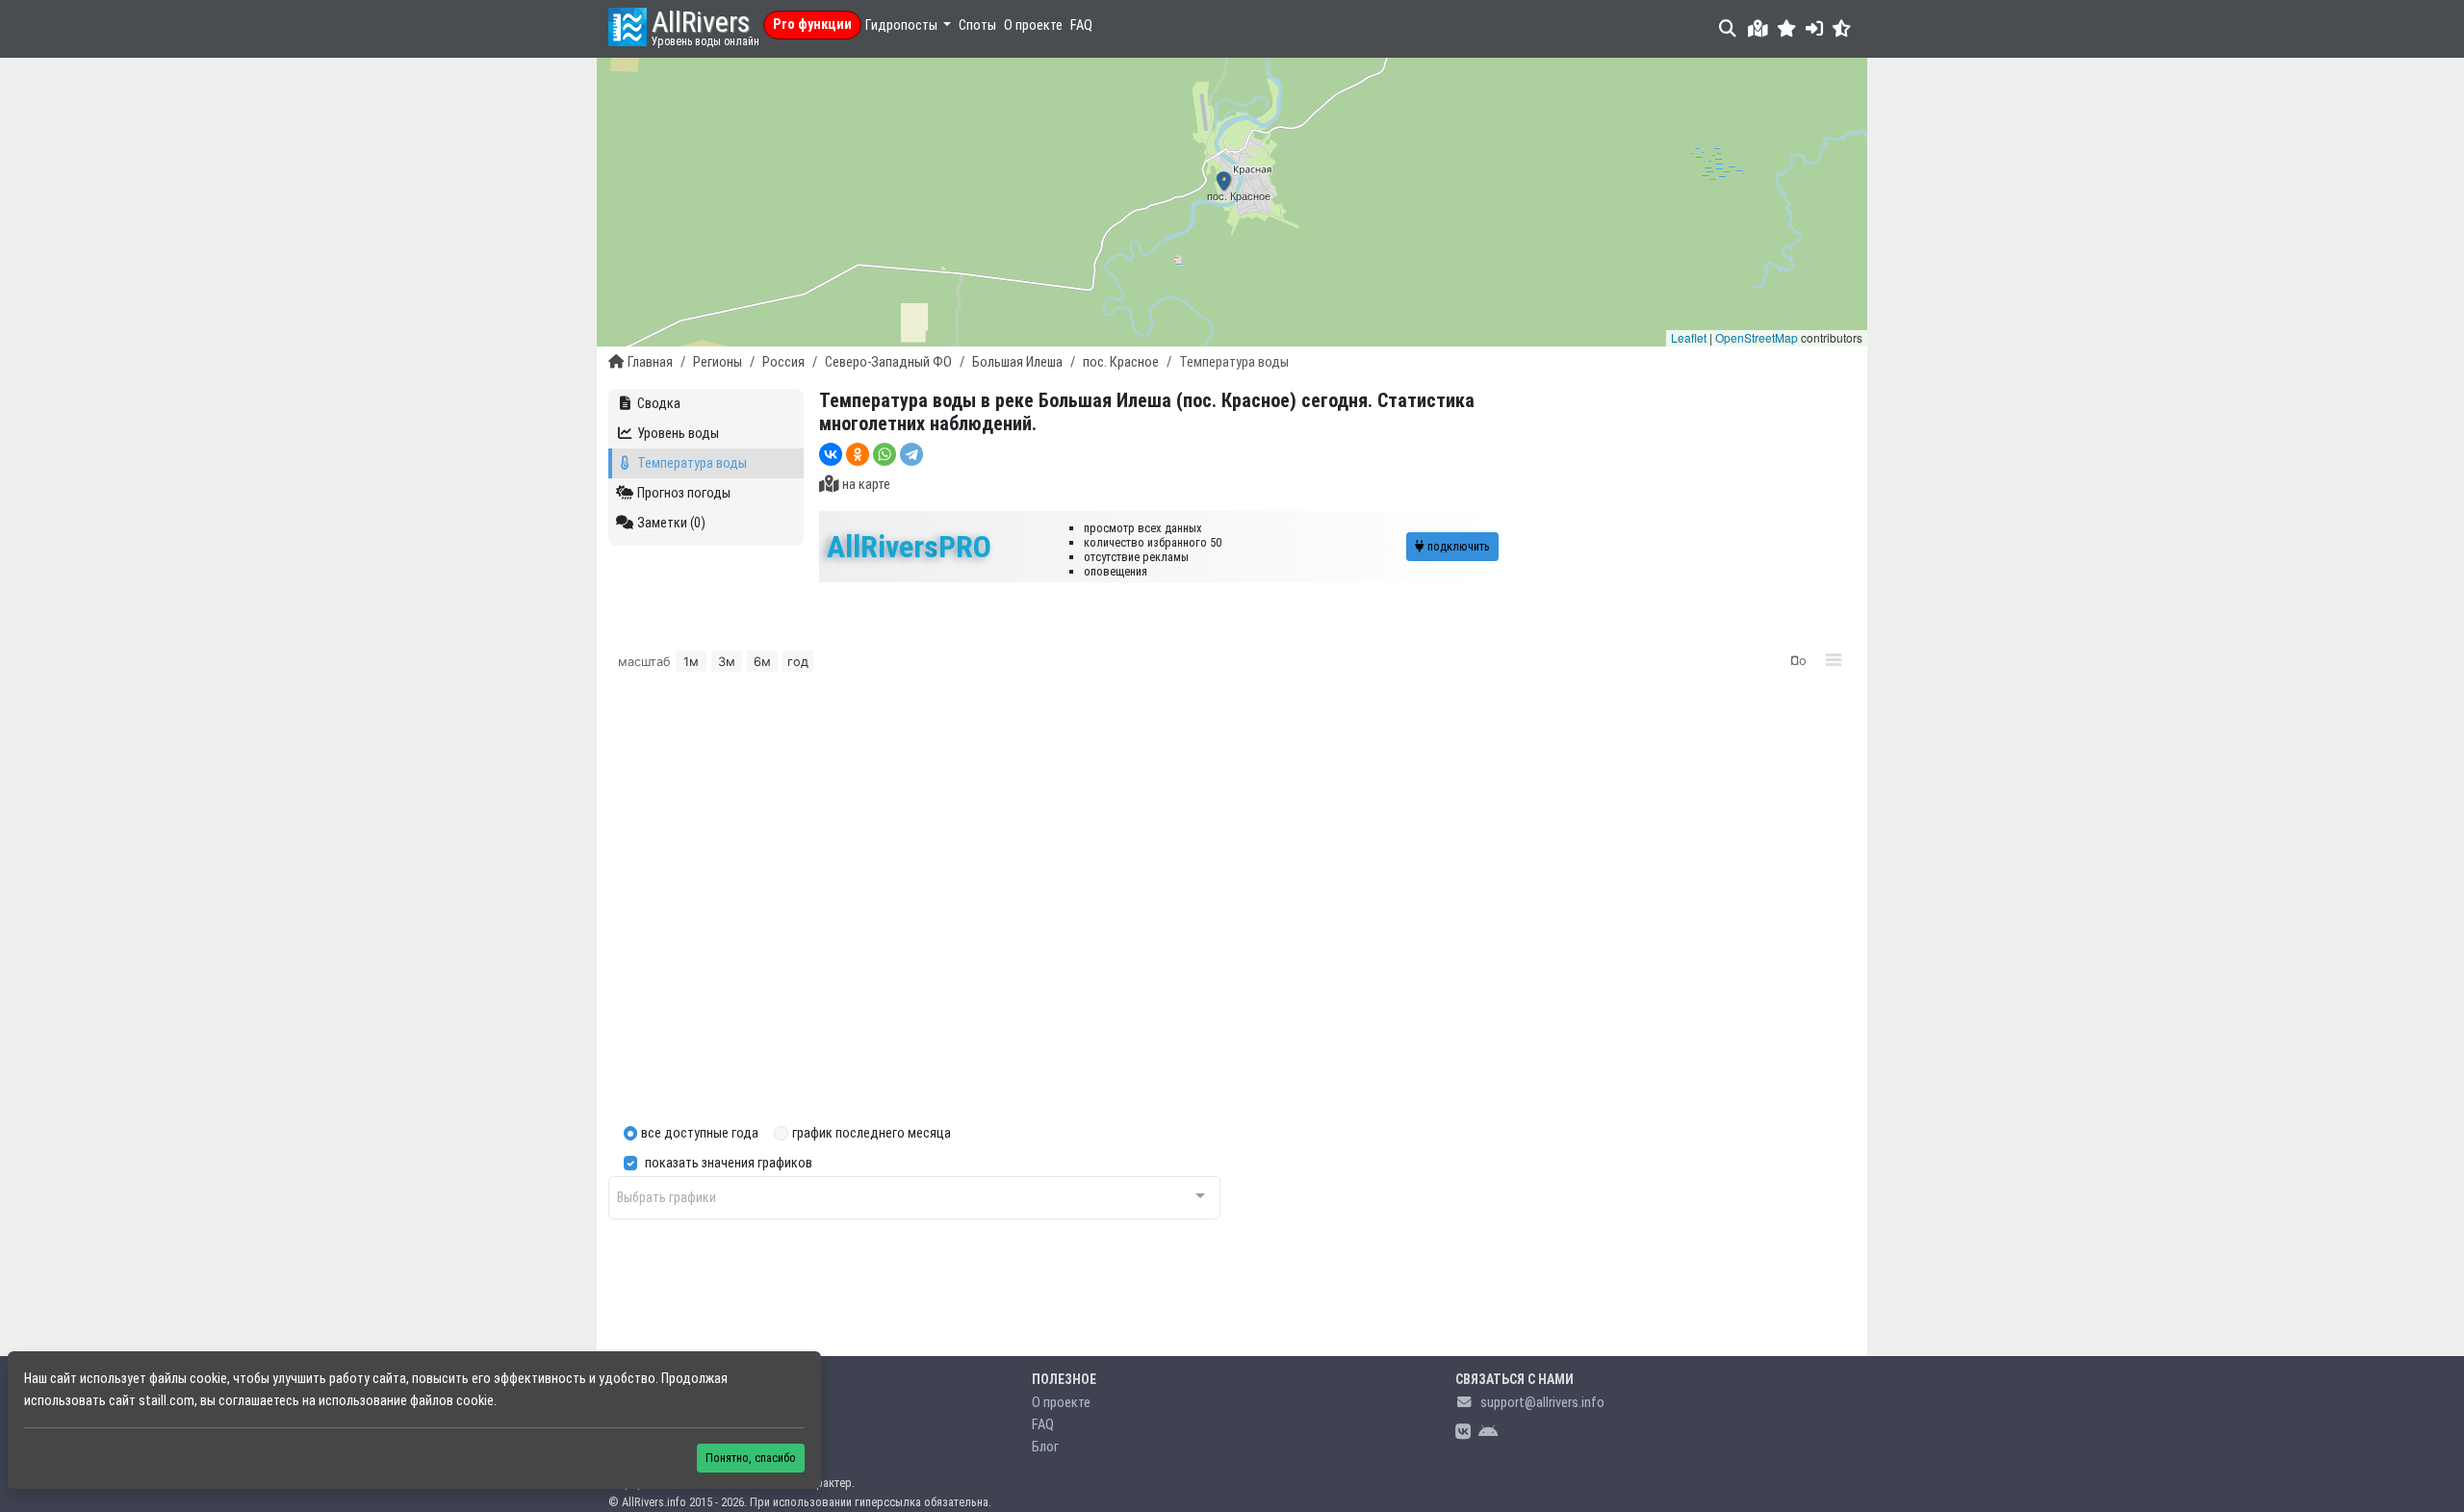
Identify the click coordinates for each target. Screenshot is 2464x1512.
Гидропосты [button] (903, 26)
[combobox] (914, 1197)
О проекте (1033, 26)
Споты (977, 26)
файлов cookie (452, 1401)
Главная (650, 362)
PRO (909, 547)
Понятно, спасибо (751, 1458)
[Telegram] (911, 454)
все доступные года (700, 1133)
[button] (1787, 28)
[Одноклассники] (858, 454)
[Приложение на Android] (1488, 1433)
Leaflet (1689, 337)
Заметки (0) (671, 523)
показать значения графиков (729, 1163)
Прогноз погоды (684, 493)
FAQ (1081, 26)
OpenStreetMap (1757, 337)
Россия (783, 362)
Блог (1045, 1447)
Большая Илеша (1017, 362)
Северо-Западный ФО (888, 362)
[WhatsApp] (885, 454)
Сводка (659, 404)
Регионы (718, 362)
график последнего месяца (872, 1133)
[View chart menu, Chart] (1834, 660)
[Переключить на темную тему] (1842, 28)
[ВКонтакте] (831, 454)
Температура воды (692, 463)
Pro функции (812, 25)
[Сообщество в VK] (1463, 1433)
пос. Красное (1121, 362)
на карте (866, 485)
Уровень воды (678, 434)
